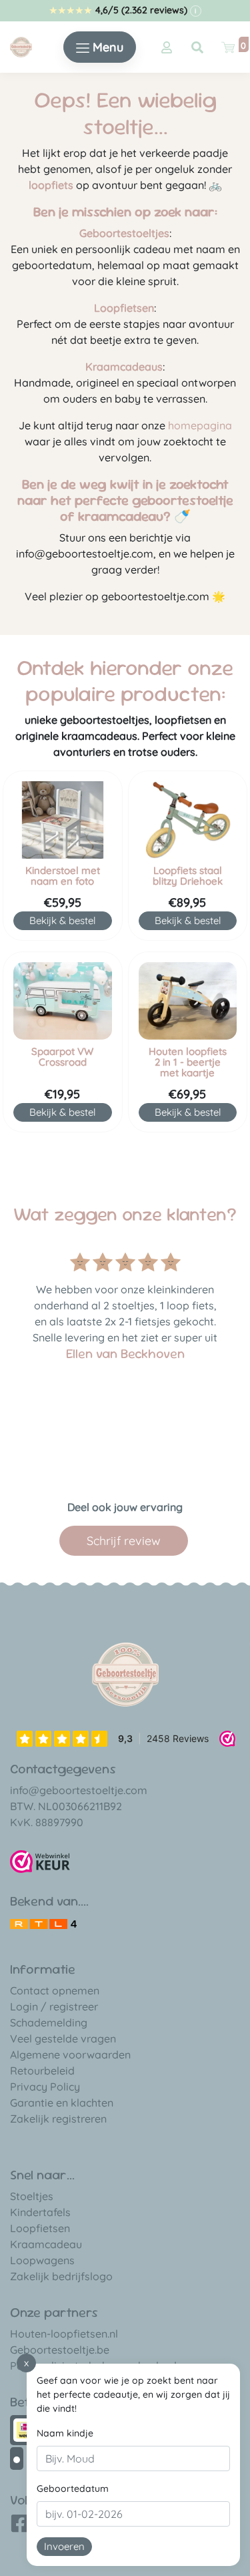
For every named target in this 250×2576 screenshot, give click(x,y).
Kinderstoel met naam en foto (63, 876)
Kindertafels (40, 2212)
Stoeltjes (32, 2196)
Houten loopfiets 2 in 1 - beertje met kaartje (188, 1062)
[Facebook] (20, 2528)
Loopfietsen (40, 2228)
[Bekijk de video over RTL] (43, 1922)
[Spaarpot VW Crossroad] (63, 1001)
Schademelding (49, 2022)
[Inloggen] (167, 47)
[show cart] (228, 47)
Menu (106, 47)
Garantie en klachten (62, 2103)
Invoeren (64, 2546)
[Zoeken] (197, 47)
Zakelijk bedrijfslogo (61, 2276)
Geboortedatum (73, 2489)
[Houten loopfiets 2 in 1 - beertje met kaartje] (188, 1001)
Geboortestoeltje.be (60, 2350)
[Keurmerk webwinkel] (40, 1862)
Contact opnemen (55, 1990)
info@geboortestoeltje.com (79, 1790)
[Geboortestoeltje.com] (21, 46)
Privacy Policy (45, 2087)
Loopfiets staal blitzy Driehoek (188, 876)
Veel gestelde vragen (63, 2038)
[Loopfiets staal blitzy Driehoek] (188, 820)
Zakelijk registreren (58, 2119)
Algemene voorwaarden (70, 2055)
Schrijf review (124, 1541)
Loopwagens (42, 2260)
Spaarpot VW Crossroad (62, 1057)
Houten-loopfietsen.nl (64, 2334)
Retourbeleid (42, 2071)
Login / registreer (54, 2006)
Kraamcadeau (46, 2244)
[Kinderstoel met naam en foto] (63, 820)
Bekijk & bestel (62, 920)
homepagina (200, 425)
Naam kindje (65, 2433)
